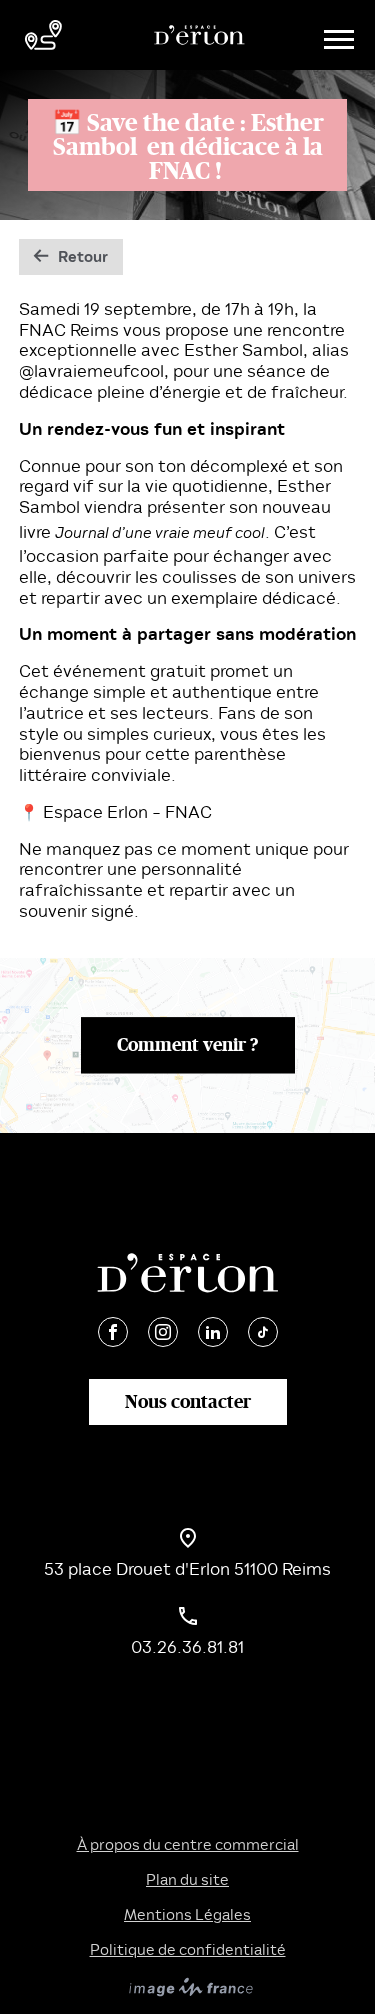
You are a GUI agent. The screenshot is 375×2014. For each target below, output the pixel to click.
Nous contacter (188, 1401)
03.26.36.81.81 (187, 1647)
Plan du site (187, 1880)
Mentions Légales (187, 1915)
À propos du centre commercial (188, 1845)
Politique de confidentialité (188, 1950)
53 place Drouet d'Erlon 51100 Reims (187, 1569)
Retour (83, 257)
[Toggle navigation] (336, 35)
